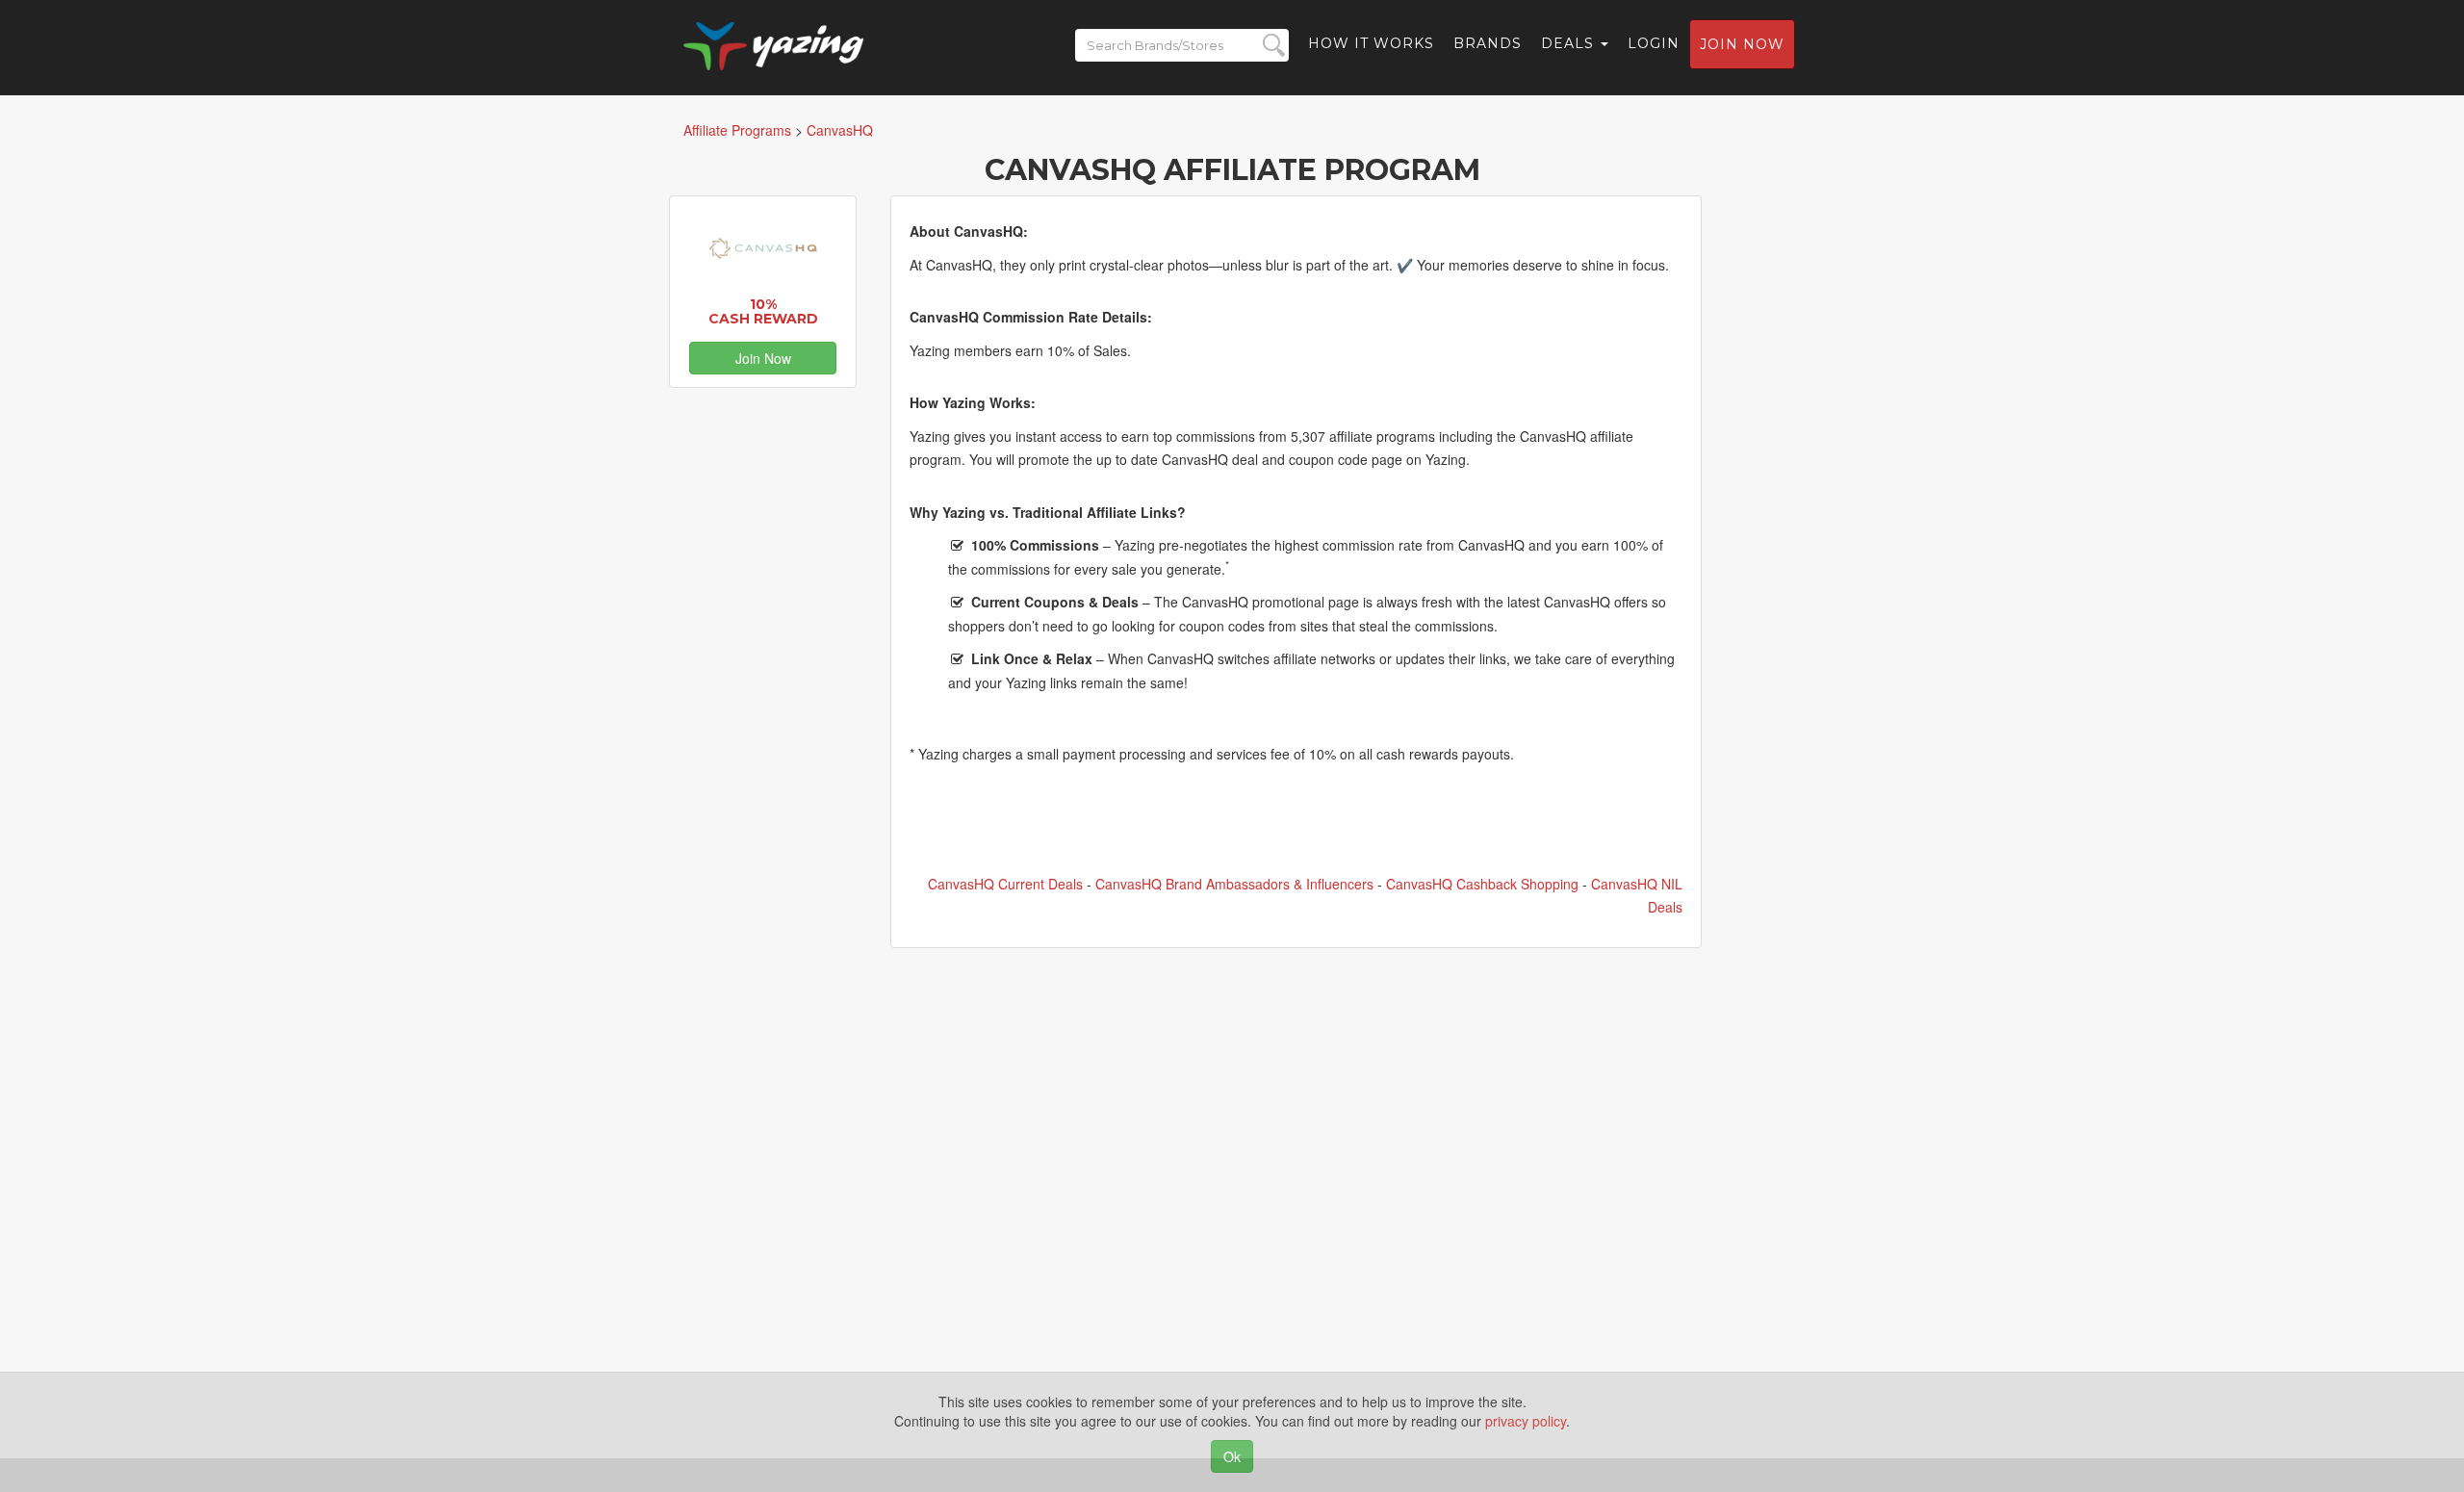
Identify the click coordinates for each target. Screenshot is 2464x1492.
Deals (1570, 43)
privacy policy (1526, 1421)
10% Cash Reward (763, 311)
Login (1654, 43)
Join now (1742, 44)
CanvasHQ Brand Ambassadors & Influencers (1234, 884)
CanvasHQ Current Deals (1005, 884)
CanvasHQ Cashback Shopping (1482, 884)
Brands (1488, 43)
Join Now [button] (763, 358)
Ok (1232, 1456)
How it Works (1371, 43)
